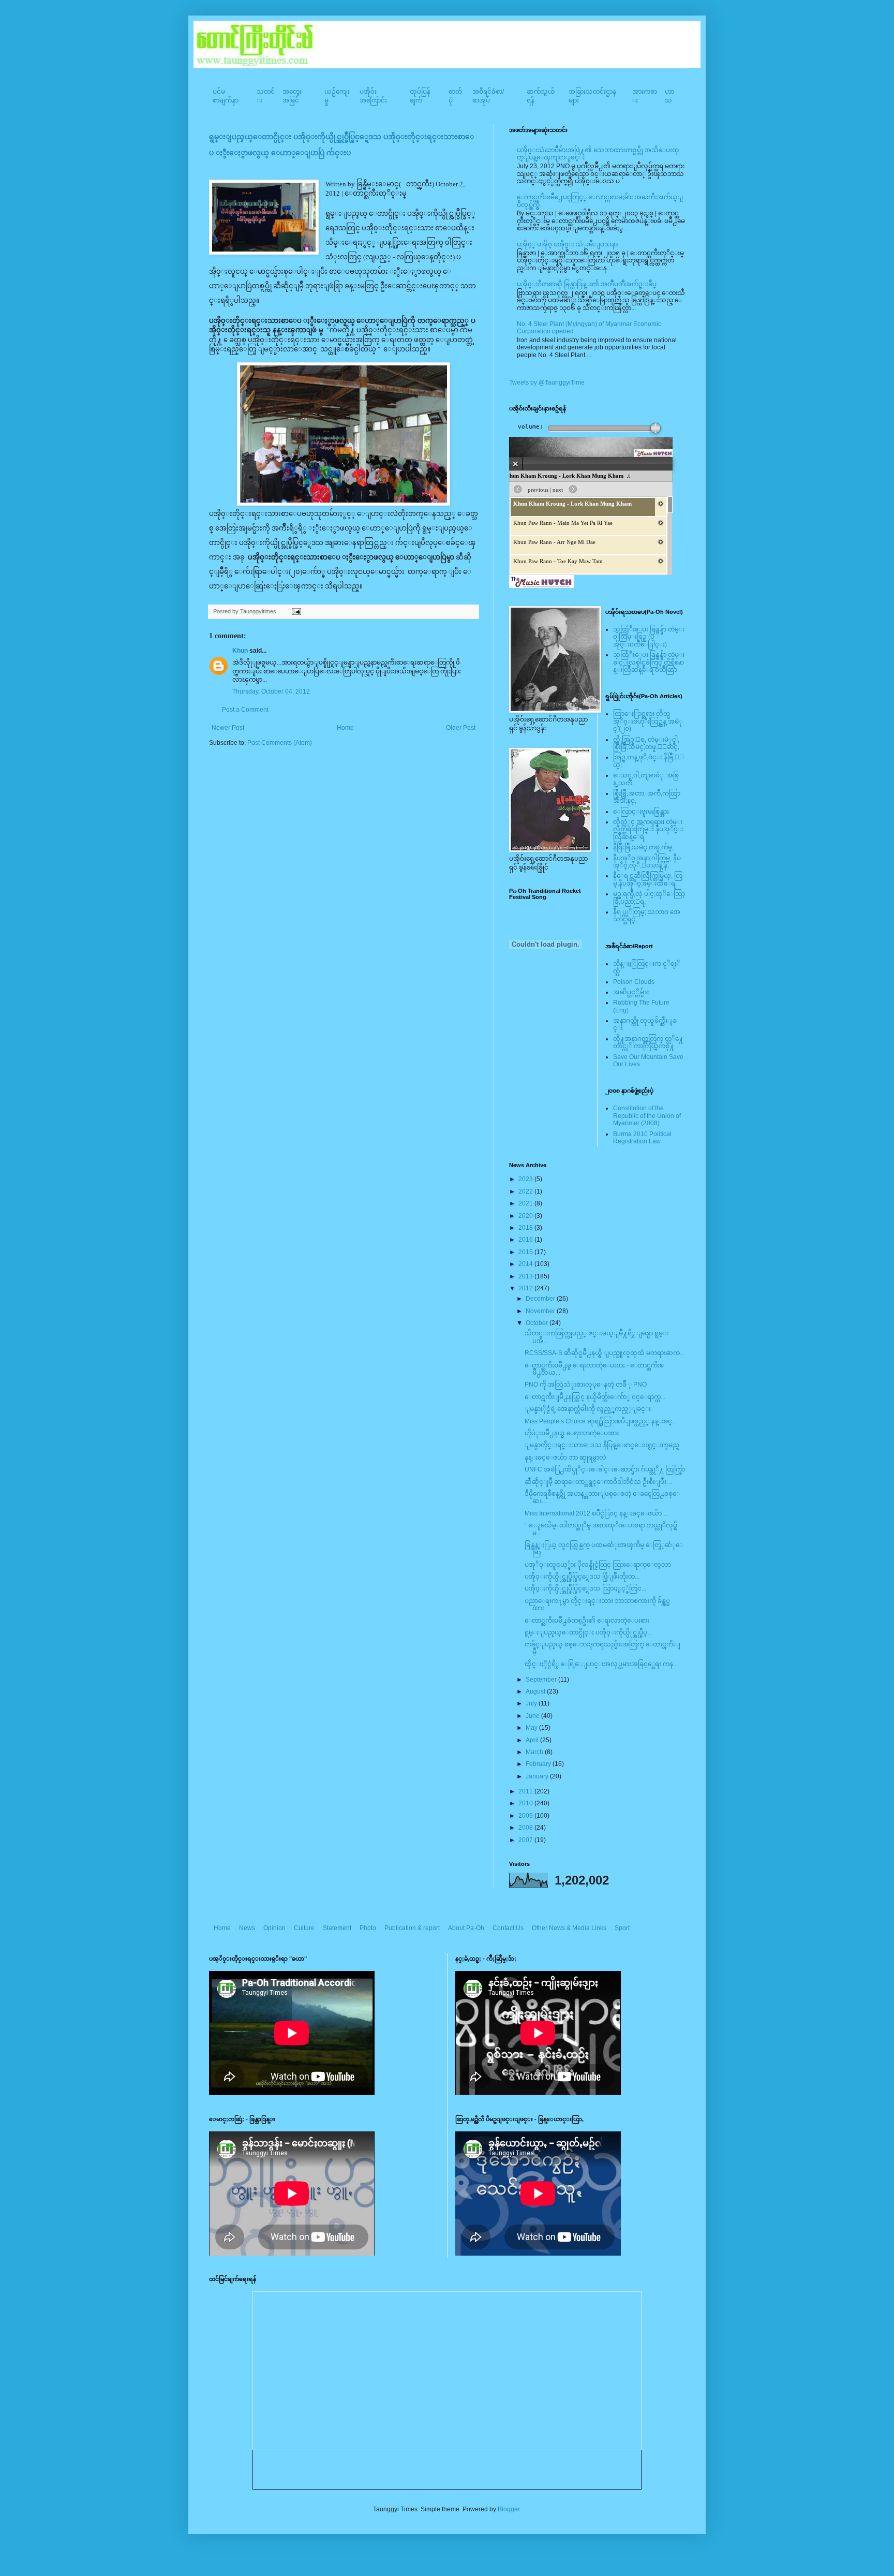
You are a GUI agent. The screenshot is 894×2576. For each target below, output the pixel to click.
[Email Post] (295, 611)
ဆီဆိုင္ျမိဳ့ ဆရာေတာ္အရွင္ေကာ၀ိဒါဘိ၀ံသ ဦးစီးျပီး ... (599, 1482)
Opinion (274, 1928)
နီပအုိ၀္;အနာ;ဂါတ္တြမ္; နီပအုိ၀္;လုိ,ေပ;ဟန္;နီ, (647, 862)
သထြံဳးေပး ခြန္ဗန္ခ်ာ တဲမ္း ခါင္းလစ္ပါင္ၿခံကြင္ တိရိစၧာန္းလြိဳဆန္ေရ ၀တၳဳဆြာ (649, 662)
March (535, 1752)
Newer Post (228, 728)
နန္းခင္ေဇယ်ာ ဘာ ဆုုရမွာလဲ (565, 1458)
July (532, 1703)
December (541, 1299)
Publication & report (412, 1928)
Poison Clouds (634, 982)
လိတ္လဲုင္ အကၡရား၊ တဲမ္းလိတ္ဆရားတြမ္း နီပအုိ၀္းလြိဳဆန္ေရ (648, 829)
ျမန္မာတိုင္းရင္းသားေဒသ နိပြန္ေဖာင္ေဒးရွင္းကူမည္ (602, 1445)
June (533, 1716)
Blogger (509, 2509)
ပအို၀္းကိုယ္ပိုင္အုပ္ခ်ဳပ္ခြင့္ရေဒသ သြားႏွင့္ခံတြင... (585, 1588)
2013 (526, 1276)
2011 (526, 1791)
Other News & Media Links (569, 1928)
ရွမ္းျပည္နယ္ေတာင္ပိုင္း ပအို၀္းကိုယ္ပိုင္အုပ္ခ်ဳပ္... (588, 1632)
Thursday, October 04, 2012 (271, 691)
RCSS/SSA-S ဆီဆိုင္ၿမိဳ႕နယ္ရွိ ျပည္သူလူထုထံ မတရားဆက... (605, 1353)
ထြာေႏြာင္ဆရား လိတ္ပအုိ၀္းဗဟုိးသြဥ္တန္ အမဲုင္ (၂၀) (648, 721)
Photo (368, 1928)
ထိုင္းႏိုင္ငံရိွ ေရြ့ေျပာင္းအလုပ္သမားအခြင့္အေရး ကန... (601, 1664)
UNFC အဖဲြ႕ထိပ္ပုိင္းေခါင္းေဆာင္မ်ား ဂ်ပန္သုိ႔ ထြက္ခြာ (605, 1469)
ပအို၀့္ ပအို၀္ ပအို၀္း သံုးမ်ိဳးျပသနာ (567, 244)
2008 (526, 1828)
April (533, 1740)
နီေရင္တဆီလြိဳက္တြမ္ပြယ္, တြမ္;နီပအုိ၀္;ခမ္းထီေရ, (648, 879)
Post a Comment (245, 710)
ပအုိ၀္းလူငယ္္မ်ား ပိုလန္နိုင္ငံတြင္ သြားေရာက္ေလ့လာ (598, 1565)
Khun (240, 651)
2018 (526, 1228)
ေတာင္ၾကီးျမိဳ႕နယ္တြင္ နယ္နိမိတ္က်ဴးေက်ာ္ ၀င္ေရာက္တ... (595, 1397)
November (541, 1311)
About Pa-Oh (466, 1928)
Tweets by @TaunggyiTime (547, 382)
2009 (526, 1816)
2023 (526, 1179)
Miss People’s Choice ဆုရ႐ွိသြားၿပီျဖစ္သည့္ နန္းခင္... (601, 1421)
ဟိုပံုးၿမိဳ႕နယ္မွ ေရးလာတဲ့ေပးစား (572, 1433)
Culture (304, 1928)
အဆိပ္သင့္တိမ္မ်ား (631, 992)
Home (345, 728)
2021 (526, 1203)
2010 (526, 1803)
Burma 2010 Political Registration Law (642, 1138)
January (538, 1776)
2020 (526, 1216)
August (536, 1691)
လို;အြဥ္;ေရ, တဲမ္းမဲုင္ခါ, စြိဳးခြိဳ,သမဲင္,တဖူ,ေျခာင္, (646, 743)
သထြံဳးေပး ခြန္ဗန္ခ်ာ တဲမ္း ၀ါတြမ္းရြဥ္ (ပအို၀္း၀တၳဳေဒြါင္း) (649, 637)
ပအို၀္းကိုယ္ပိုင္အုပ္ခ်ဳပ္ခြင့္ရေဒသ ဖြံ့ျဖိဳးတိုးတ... (582, 1577)
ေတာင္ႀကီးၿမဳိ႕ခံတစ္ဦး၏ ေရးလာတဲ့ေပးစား (587, 1621)
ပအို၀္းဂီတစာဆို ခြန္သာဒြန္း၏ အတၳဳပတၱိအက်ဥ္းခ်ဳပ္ (587, 284)
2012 (526, 1288)
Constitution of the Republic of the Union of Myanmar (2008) (647, 1116)
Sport (622, 1928)
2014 (526, 1264)
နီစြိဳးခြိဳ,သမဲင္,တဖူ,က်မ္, (643, 847)
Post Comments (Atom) (280, 743)
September (542, 1680)
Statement (337, 1928)
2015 (526, 1252)
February (539, 1764)
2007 (526, 1840)
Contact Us (508, 1928)
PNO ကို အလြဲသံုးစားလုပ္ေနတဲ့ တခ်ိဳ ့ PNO (586, 1385)
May (532, 1728)
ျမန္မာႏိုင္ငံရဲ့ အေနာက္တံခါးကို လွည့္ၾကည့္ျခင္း (588, 1409)
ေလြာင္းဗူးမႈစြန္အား (641, 812)
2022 (526, 1191)
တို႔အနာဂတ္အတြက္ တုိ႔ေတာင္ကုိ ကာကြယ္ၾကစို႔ (648, 1042)
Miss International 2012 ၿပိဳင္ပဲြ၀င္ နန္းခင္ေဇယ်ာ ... (596, 1513)
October (538, 1323)
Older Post (461, 728)
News (247, 1928)
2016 (526, 1240)
